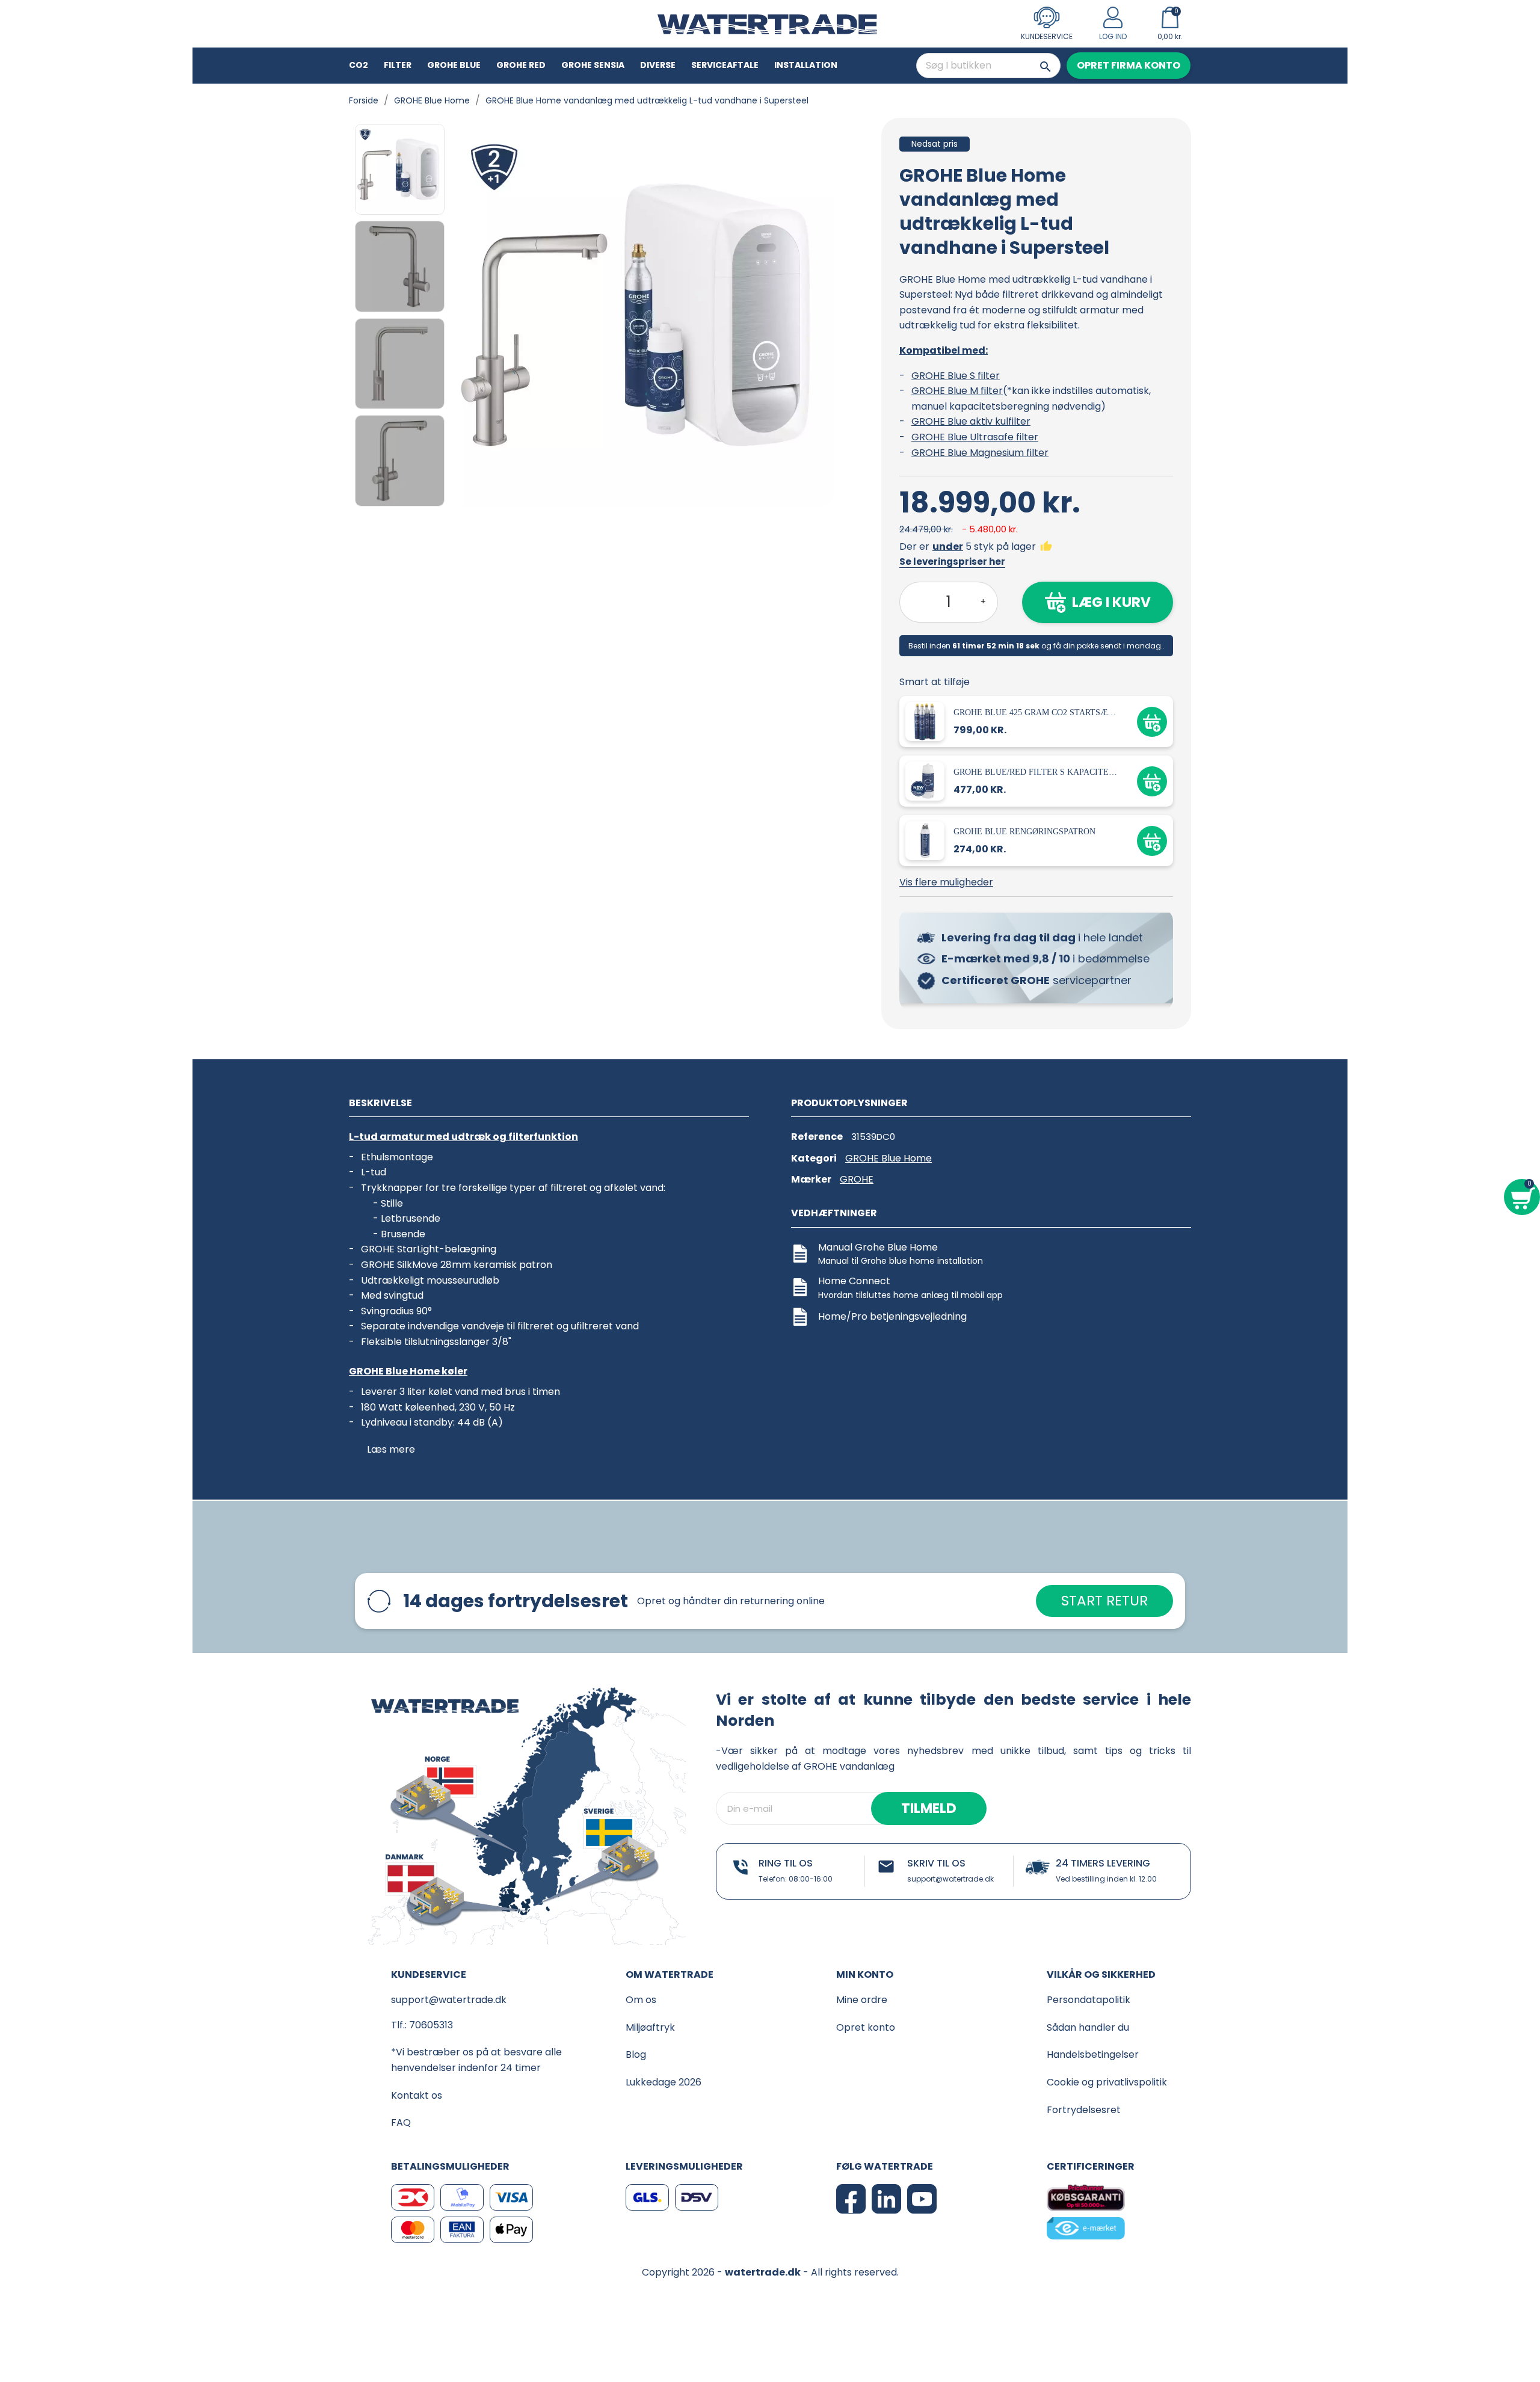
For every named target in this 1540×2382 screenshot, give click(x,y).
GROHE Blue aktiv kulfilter (971, 421)
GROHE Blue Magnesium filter (980, 453)
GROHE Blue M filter (957, 391)
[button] (1129, 66)
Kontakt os (417, 2095)
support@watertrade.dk (950, 1879)
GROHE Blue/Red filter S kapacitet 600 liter (1036, 772)
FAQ (401, 2122)
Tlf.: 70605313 (422, 2025)
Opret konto (866, 2027)
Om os (641, 2000)
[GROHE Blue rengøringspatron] (927, 840)
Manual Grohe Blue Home (878, 1247)
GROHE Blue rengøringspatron (1024, 832)
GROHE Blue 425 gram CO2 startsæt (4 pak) (1036, 712)
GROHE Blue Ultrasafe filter (975, 437)
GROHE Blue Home (889, 1158)
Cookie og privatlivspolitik (1107, 2082)
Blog (636, 2054)
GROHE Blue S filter (956, 376)
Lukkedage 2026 (664, 2082)
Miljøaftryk (650, 2027)
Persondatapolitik (1089, 2000)
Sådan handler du (1088, 2027)
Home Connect (854, 1281)
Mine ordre (862, 2000)
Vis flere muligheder (946, 882)
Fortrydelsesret (1084, 2110)
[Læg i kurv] (1152, 722)
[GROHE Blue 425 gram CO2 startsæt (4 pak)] (927, 721)
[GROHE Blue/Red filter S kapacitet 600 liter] (927, 780)
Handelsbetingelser (1093, 2054)
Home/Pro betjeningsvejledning (892, 1316)
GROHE (857, 1179)
